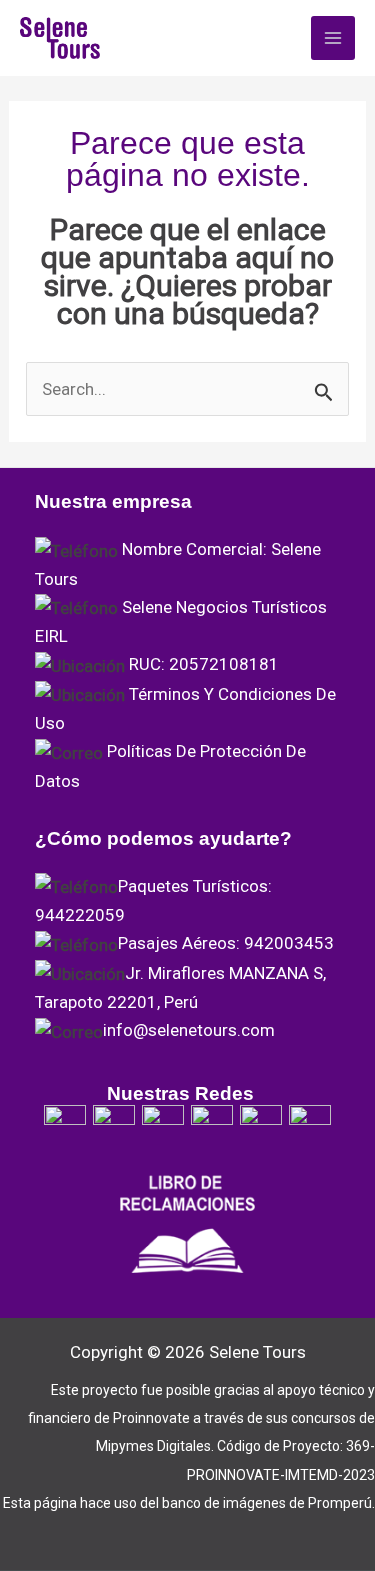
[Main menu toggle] (333, 38)
